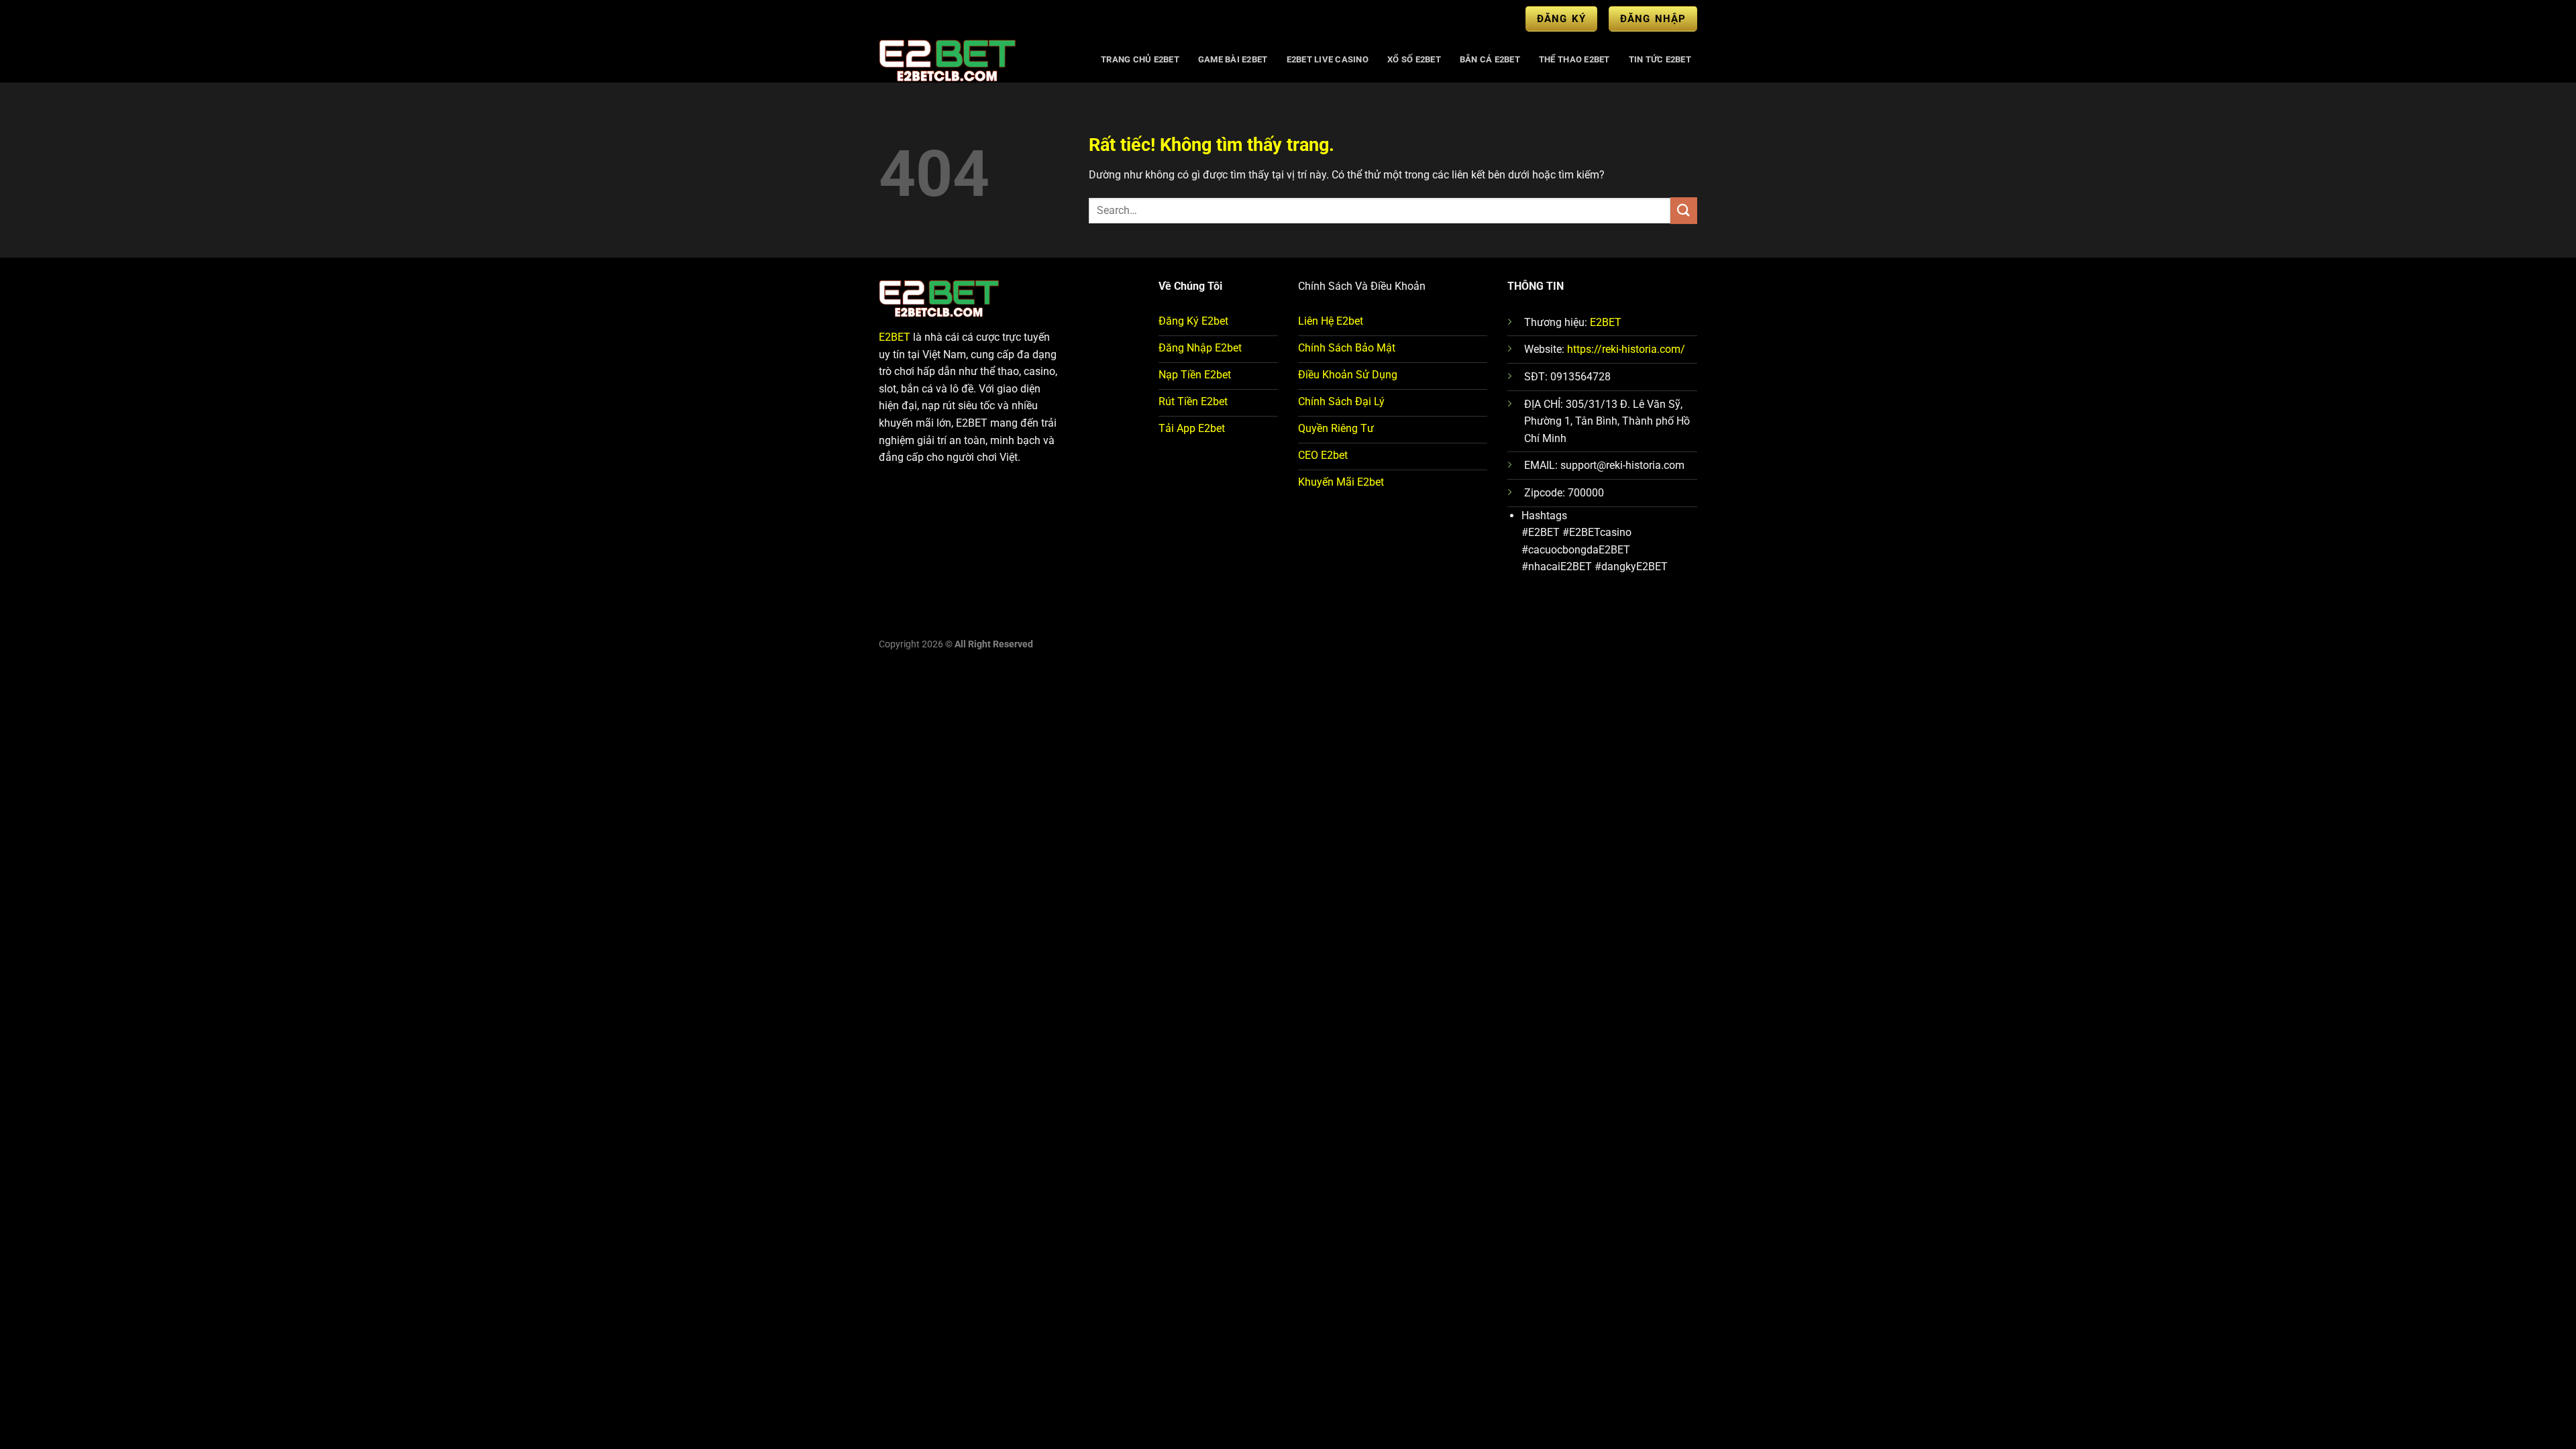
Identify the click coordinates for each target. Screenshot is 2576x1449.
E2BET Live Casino (1328, 59)
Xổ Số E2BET (1414, 59)
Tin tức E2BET (1660, 59)
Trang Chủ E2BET (1140, 59)
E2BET (895, 337)
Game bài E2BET (1233, 59)
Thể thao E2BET (1574, 59)
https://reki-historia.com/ (1626, 349)
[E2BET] (977, 60)
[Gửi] (1684, 210)
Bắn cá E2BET (1490, 59)
